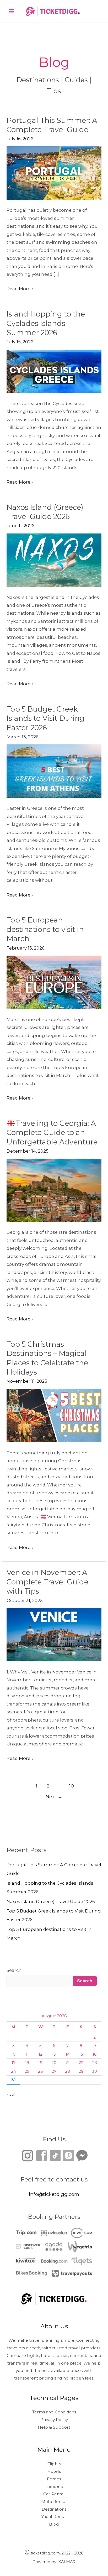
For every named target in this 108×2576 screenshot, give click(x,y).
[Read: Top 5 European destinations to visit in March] (54, 982)
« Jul (11, 2094)
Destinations (54, 2509)
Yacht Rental (54, 2517)
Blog (54, 2524)
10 (72, 1786)
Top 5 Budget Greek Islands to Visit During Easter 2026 (46, 718)
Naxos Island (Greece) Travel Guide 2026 (51, 1901)
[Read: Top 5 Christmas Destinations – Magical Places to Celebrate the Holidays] (54, 1415)
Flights (54, 2464)
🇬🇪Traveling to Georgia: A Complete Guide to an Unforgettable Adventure (52, 1133)
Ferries (54, 2479)
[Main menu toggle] (11, 11)
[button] (95, 11)
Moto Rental (54, 2502)
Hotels (54, 2471)
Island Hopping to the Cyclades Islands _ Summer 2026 (46, 323)
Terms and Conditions (54, 2412)
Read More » (20, 288)
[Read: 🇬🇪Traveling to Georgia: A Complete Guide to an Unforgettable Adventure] (54, 1190)
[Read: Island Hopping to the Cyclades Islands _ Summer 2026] (54, 371)
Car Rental (54, 2494)
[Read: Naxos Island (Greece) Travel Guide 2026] (54, 560)
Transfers (54, 2486)
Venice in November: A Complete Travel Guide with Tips (47, 1582)
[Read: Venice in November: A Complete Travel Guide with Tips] (54, 1634)
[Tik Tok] (48, 2155)
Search (14, 1970)
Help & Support (54, 2427)
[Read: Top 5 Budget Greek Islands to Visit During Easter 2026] (54, 771)
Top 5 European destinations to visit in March (45, 929)
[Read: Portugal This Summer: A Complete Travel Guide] (54, 173)
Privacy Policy (54, 2420)
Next (54, 1797)
